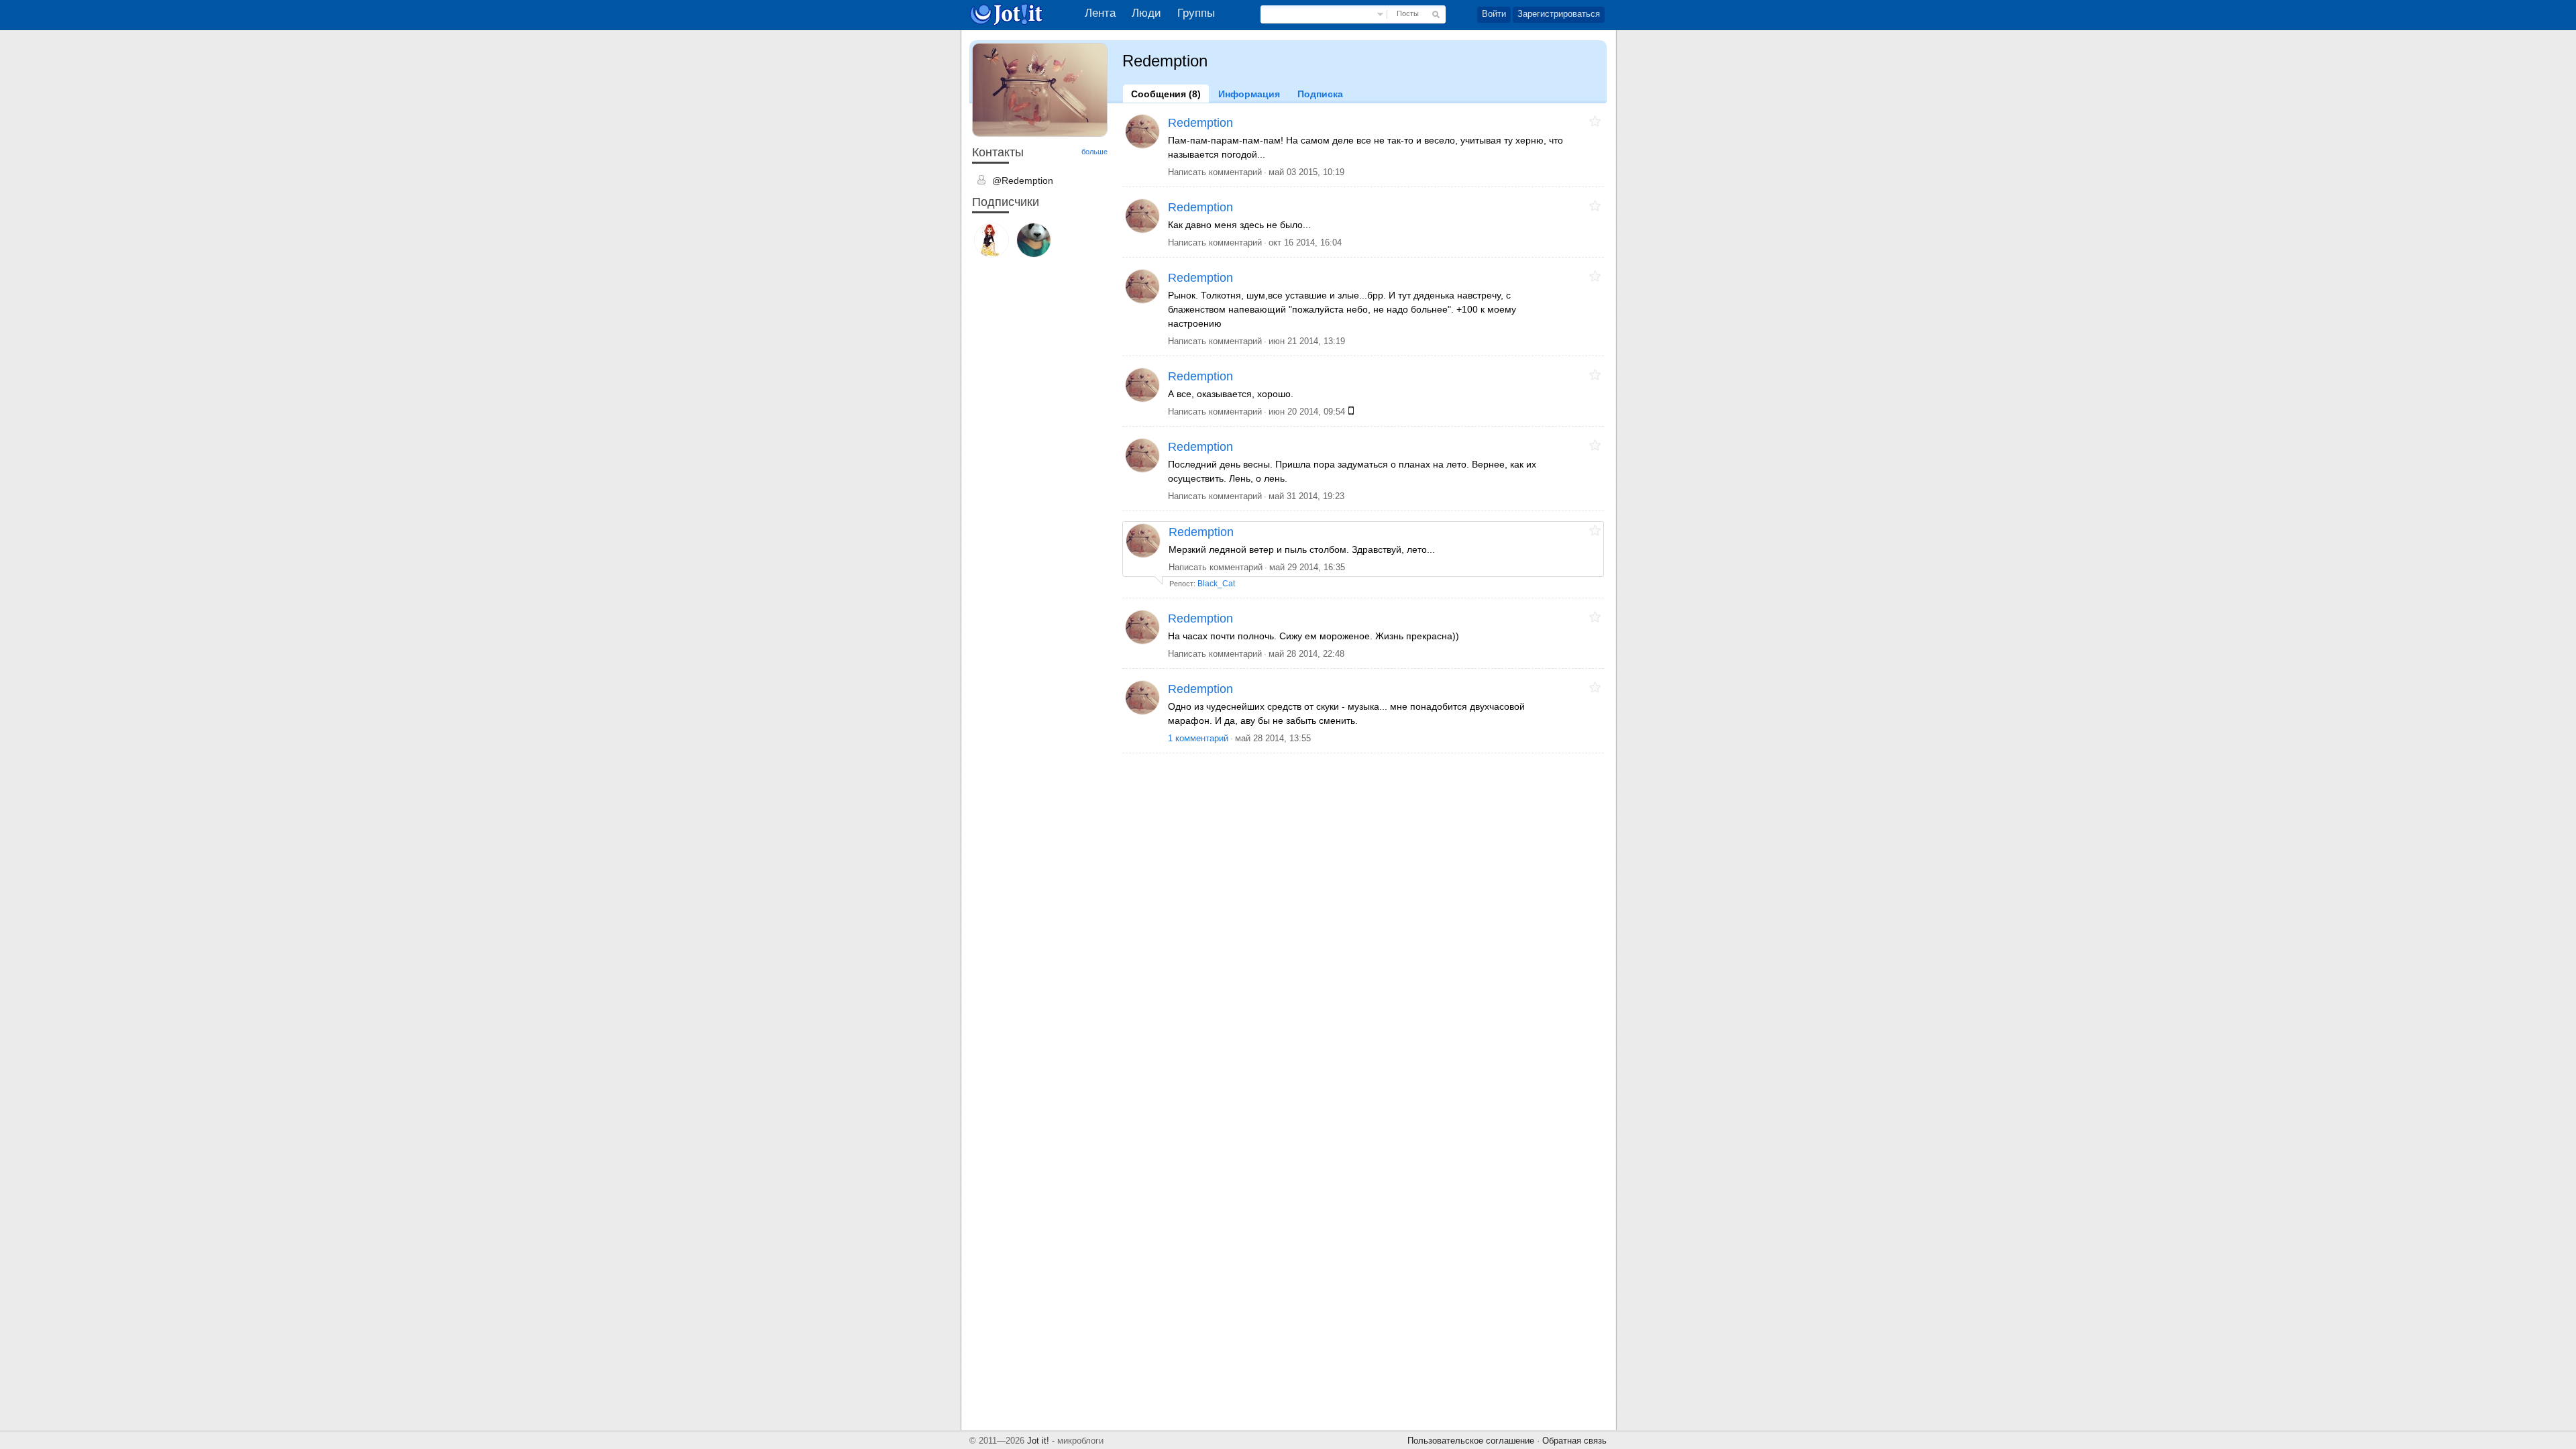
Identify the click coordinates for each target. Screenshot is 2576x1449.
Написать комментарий (1215, 172)
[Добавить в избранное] (1595, 121)
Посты (1408, 13)
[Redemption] (1142, 131)
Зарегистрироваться (1559, 14)
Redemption (1200, 123)
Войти (1494, 14)
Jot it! (1038, 1441)
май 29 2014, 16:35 (1307, 567)
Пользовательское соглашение (1471, 1441)
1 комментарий (1198, 738)
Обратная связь (1574, 1441)
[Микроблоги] (1010, 14)
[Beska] (991, 241)
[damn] (1034, 241)
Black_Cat (1216, 584)
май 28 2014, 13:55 (1273, 738)
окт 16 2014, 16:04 (1305, 243)
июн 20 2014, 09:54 (1307, 412)
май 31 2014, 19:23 (1306, 496)
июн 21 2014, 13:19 (1307, 341)
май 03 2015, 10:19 (1306, 172)
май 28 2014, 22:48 (1306, 654)
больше (1094, 152)
